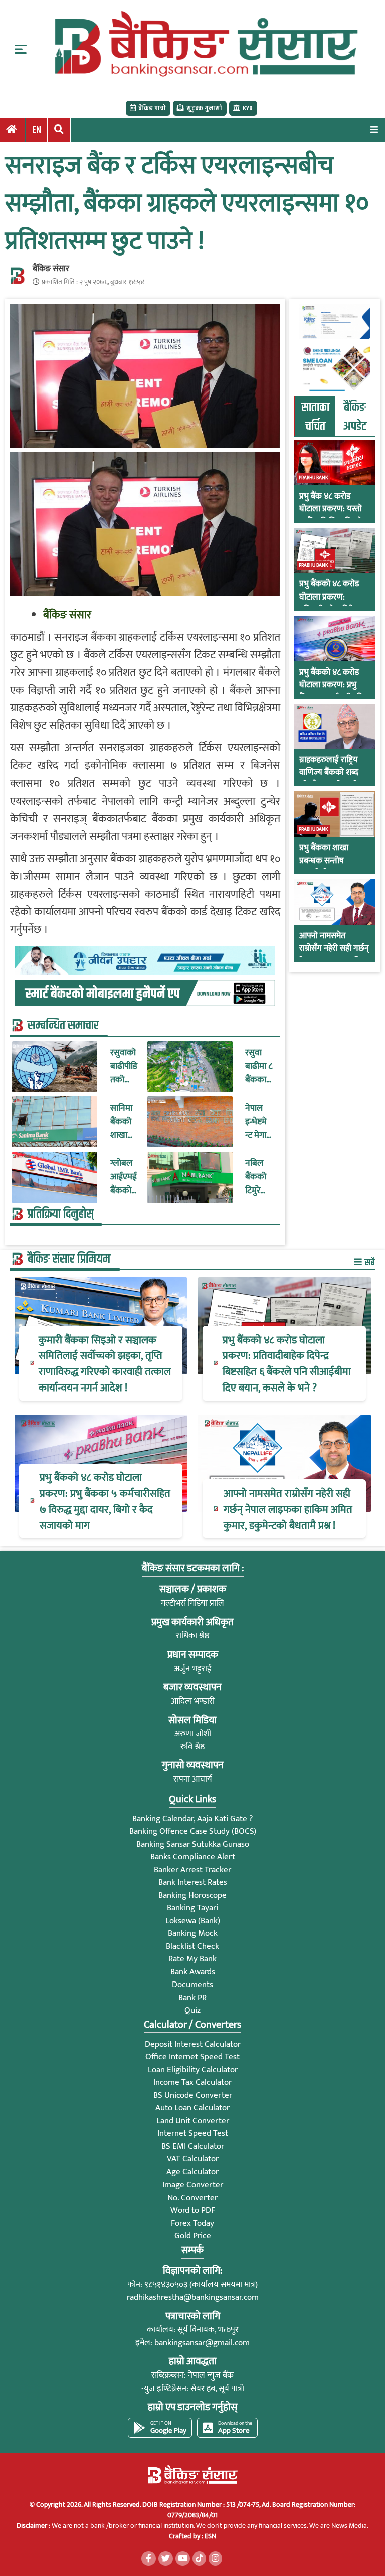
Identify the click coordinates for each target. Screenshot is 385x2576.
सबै (369, 1262)
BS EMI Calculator (193, 2146)
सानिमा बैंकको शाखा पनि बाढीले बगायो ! (122, 1122)
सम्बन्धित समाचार (63, 1026)
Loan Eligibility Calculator (193, 2070)
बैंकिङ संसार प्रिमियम (69, 1259)
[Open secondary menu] (21, 49)
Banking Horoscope (192, 1895)
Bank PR (192, 1998)
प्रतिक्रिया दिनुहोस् (61, 1214)
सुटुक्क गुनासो (204, 108)
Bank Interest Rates (193, 1882)
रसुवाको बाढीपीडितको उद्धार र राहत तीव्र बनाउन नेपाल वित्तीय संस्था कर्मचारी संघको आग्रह (124, 1066)
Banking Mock (193, 1933)
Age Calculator (192, 2172)
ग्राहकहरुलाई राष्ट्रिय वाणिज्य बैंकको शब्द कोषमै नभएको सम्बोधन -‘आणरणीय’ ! (333, 779)
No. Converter (192, 2198)
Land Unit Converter (193, 2121)
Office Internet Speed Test (192, 2057)
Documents (192, 1985)
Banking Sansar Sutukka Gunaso (193, 1844)
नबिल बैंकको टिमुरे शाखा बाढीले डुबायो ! (256, 1177)
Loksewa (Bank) (193, 1921)
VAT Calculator (193, 2159)
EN (37, 130)
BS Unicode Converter (193, 2095)
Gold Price (193, 2236)
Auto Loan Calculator (192, 2108)
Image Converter (193, 2185)
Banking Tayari (192, 1908)
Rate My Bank (192, 1959)
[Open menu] (374, 130)
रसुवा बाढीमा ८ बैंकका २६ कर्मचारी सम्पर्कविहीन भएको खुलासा (259, 1066)
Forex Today (192, 2223)
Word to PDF (193, 2210)
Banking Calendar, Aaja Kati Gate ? (192, 1819)
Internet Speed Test (193, 2133)
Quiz (192, 2010)
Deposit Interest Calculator (193, 2044)
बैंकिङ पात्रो (152, 108)
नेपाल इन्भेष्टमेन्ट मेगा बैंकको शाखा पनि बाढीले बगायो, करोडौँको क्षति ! (259, 1122)
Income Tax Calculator (192, 2082)
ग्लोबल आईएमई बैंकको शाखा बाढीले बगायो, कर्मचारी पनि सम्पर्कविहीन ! (124, 1177)
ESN (210, 2536)
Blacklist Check (192, 1946)
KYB (248, 108)
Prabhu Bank (314, 478)
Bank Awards (193, 1972)
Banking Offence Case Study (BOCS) (193, 1831)
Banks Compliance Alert (193, 1857)
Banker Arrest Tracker (192, 1870)
